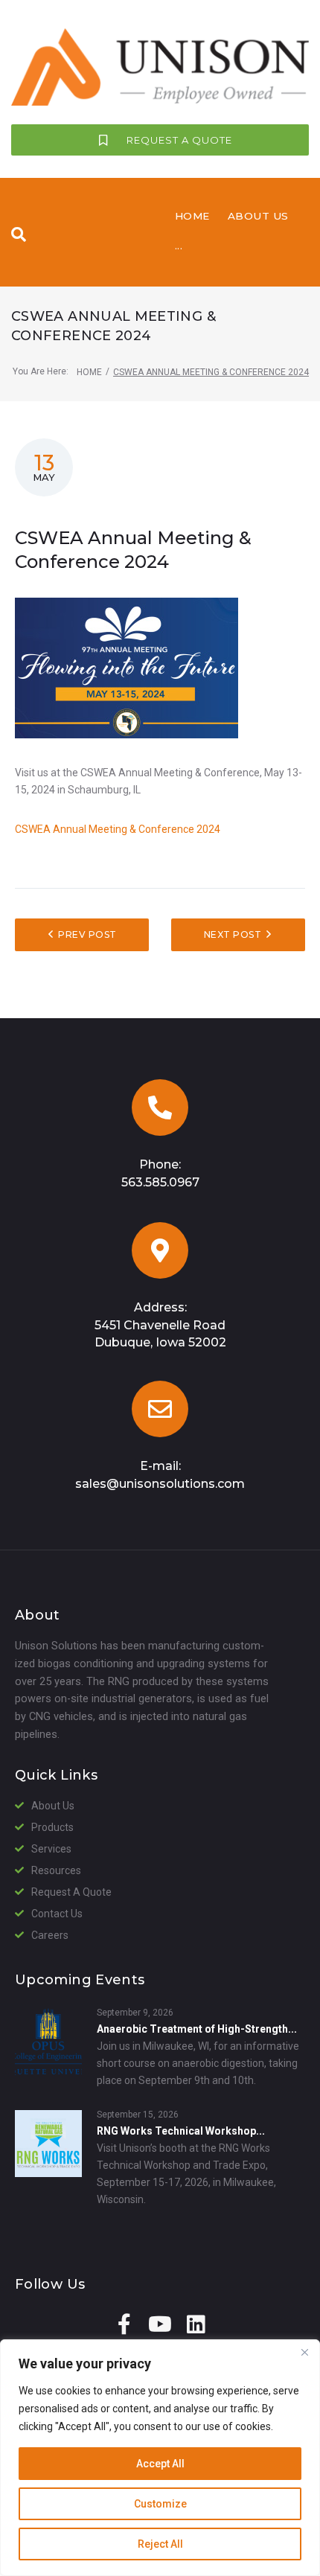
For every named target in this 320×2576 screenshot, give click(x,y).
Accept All (160, 2464)
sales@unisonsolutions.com (160, 1484)
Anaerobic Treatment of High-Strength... (197, 2029)
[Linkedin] (196, 2324)
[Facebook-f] (124, 2324)
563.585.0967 (160, 1182)
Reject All (160, 2544)
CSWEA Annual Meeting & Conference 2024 (118, 829)
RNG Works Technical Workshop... (181, 2131)
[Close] (304, 2352)
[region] (160, 2458)
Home (89, 372)
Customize (160, 2504)
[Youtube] (160, 2324)
